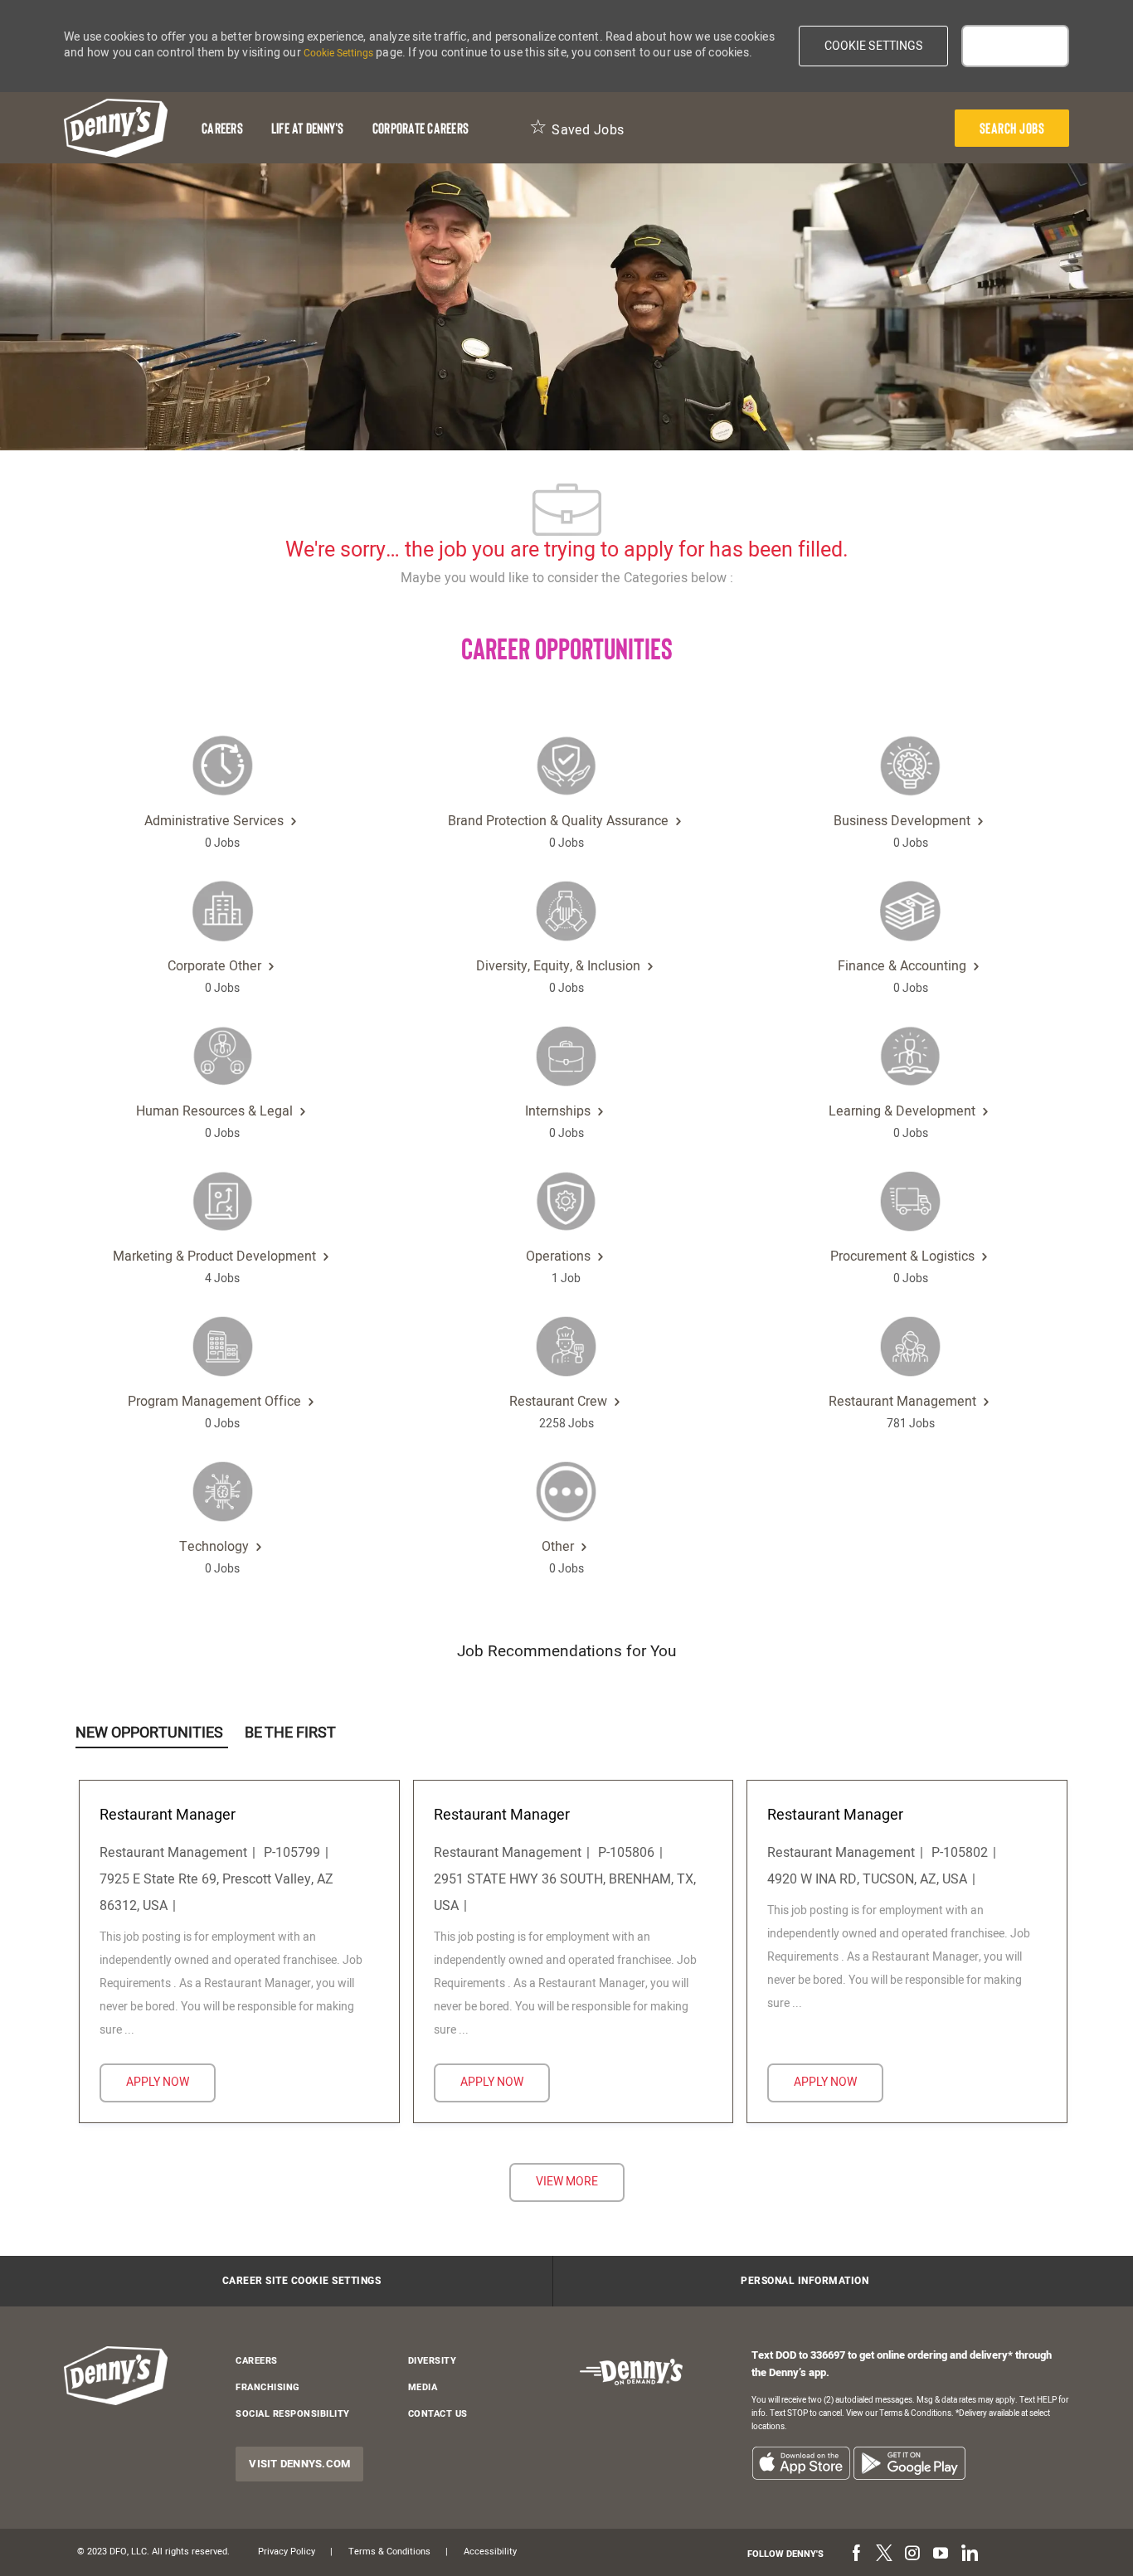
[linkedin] (969, 2554)
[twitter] (884, 2554)
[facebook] (856, 2554)
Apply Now (171, 2082)
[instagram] (912, 2554)
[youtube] (941, 2554)
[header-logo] (116, 128)
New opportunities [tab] (149, 1733)
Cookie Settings (338, 53)
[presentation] (1012, 128)
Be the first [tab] (290, 1733)
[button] (874, 46)
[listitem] (801, 2463)
